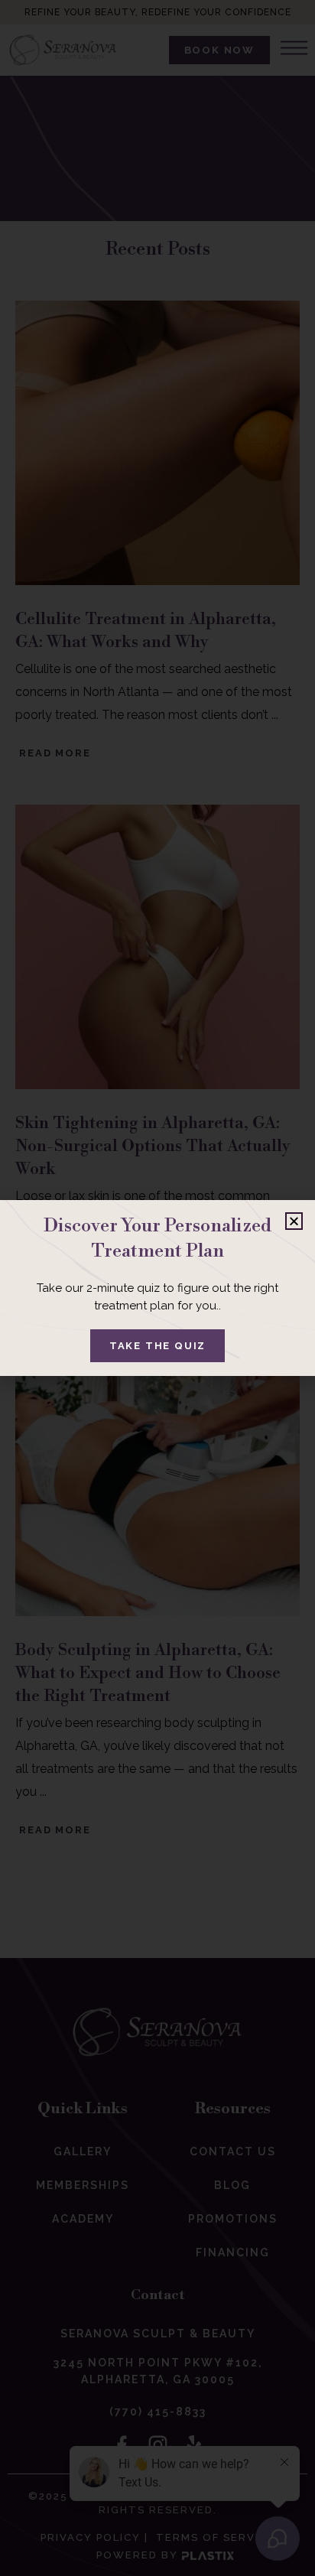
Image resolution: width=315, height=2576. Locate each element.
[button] (294, 1221)
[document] (157, 1288)
